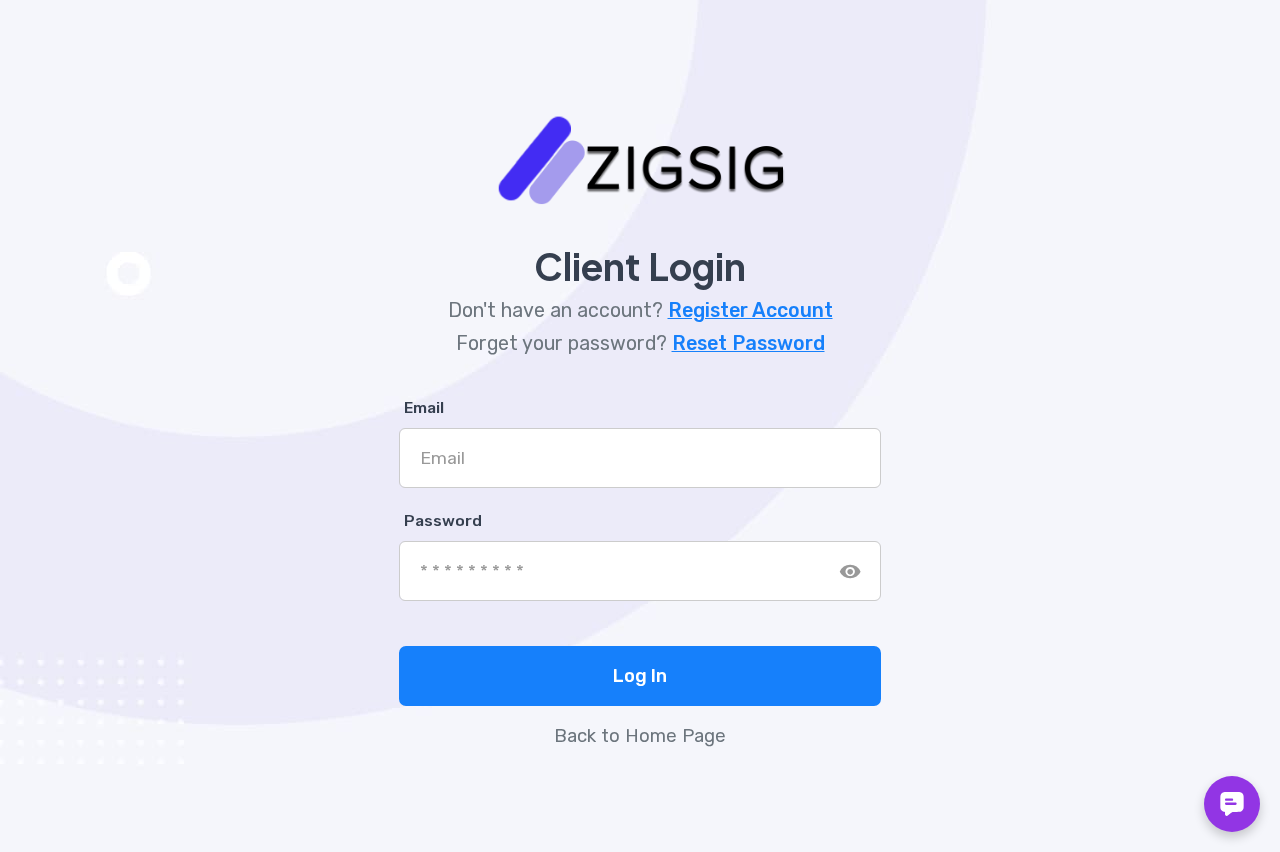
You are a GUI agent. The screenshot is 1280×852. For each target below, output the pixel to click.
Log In (640, 676)
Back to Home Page (640, 736)
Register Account (750, 310)
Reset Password (748, 343)
